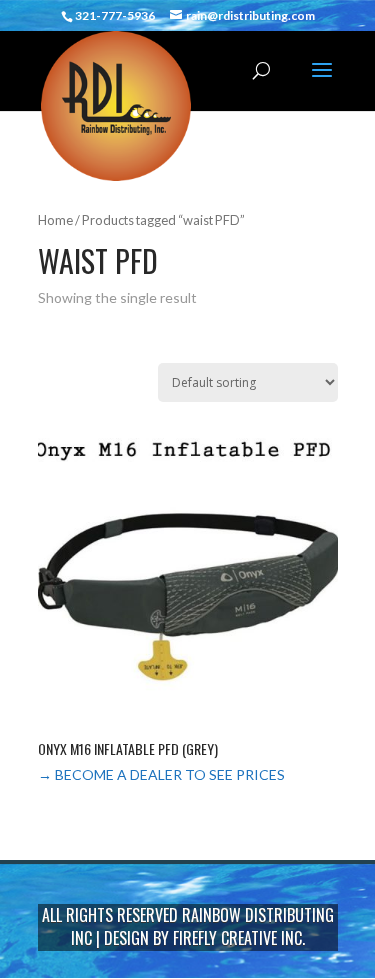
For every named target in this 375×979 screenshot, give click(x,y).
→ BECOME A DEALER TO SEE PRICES (161, 774)
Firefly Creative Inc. (239, 938)
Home (55, 220)
